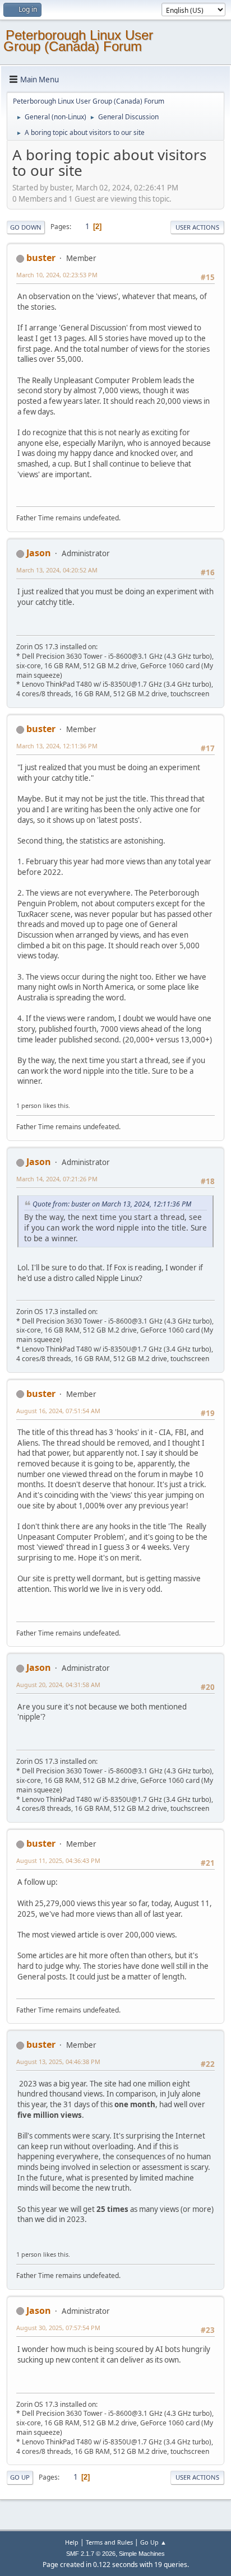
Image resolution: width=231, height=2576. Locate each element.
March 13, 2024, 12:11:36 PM (57, 746)
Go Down (26, 227)
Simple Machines (142, 2554)
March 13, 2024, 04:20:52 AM (57, 570)
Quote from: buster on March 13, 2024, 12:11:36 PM (112, 1204)
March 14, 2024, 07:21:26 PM (57, 1179)
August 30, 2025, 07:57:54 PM (58, 2328)
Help (72, 2542)
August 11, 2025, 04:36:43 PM (58, 1860)
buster (41, 258)
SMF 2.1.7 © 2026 (91, 2554)
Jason (39, 553)
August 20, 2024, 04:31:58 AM (58, 1685)
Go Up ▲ (153, 2542)
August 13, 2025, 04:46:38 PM (58, 2062)
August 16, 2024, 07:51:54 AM (58, 1411)
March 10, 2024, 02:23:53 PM (57, 275)
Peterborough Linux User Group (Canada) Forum (78, 41)
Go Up (20, 2477)
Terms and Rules (109, 2542)
